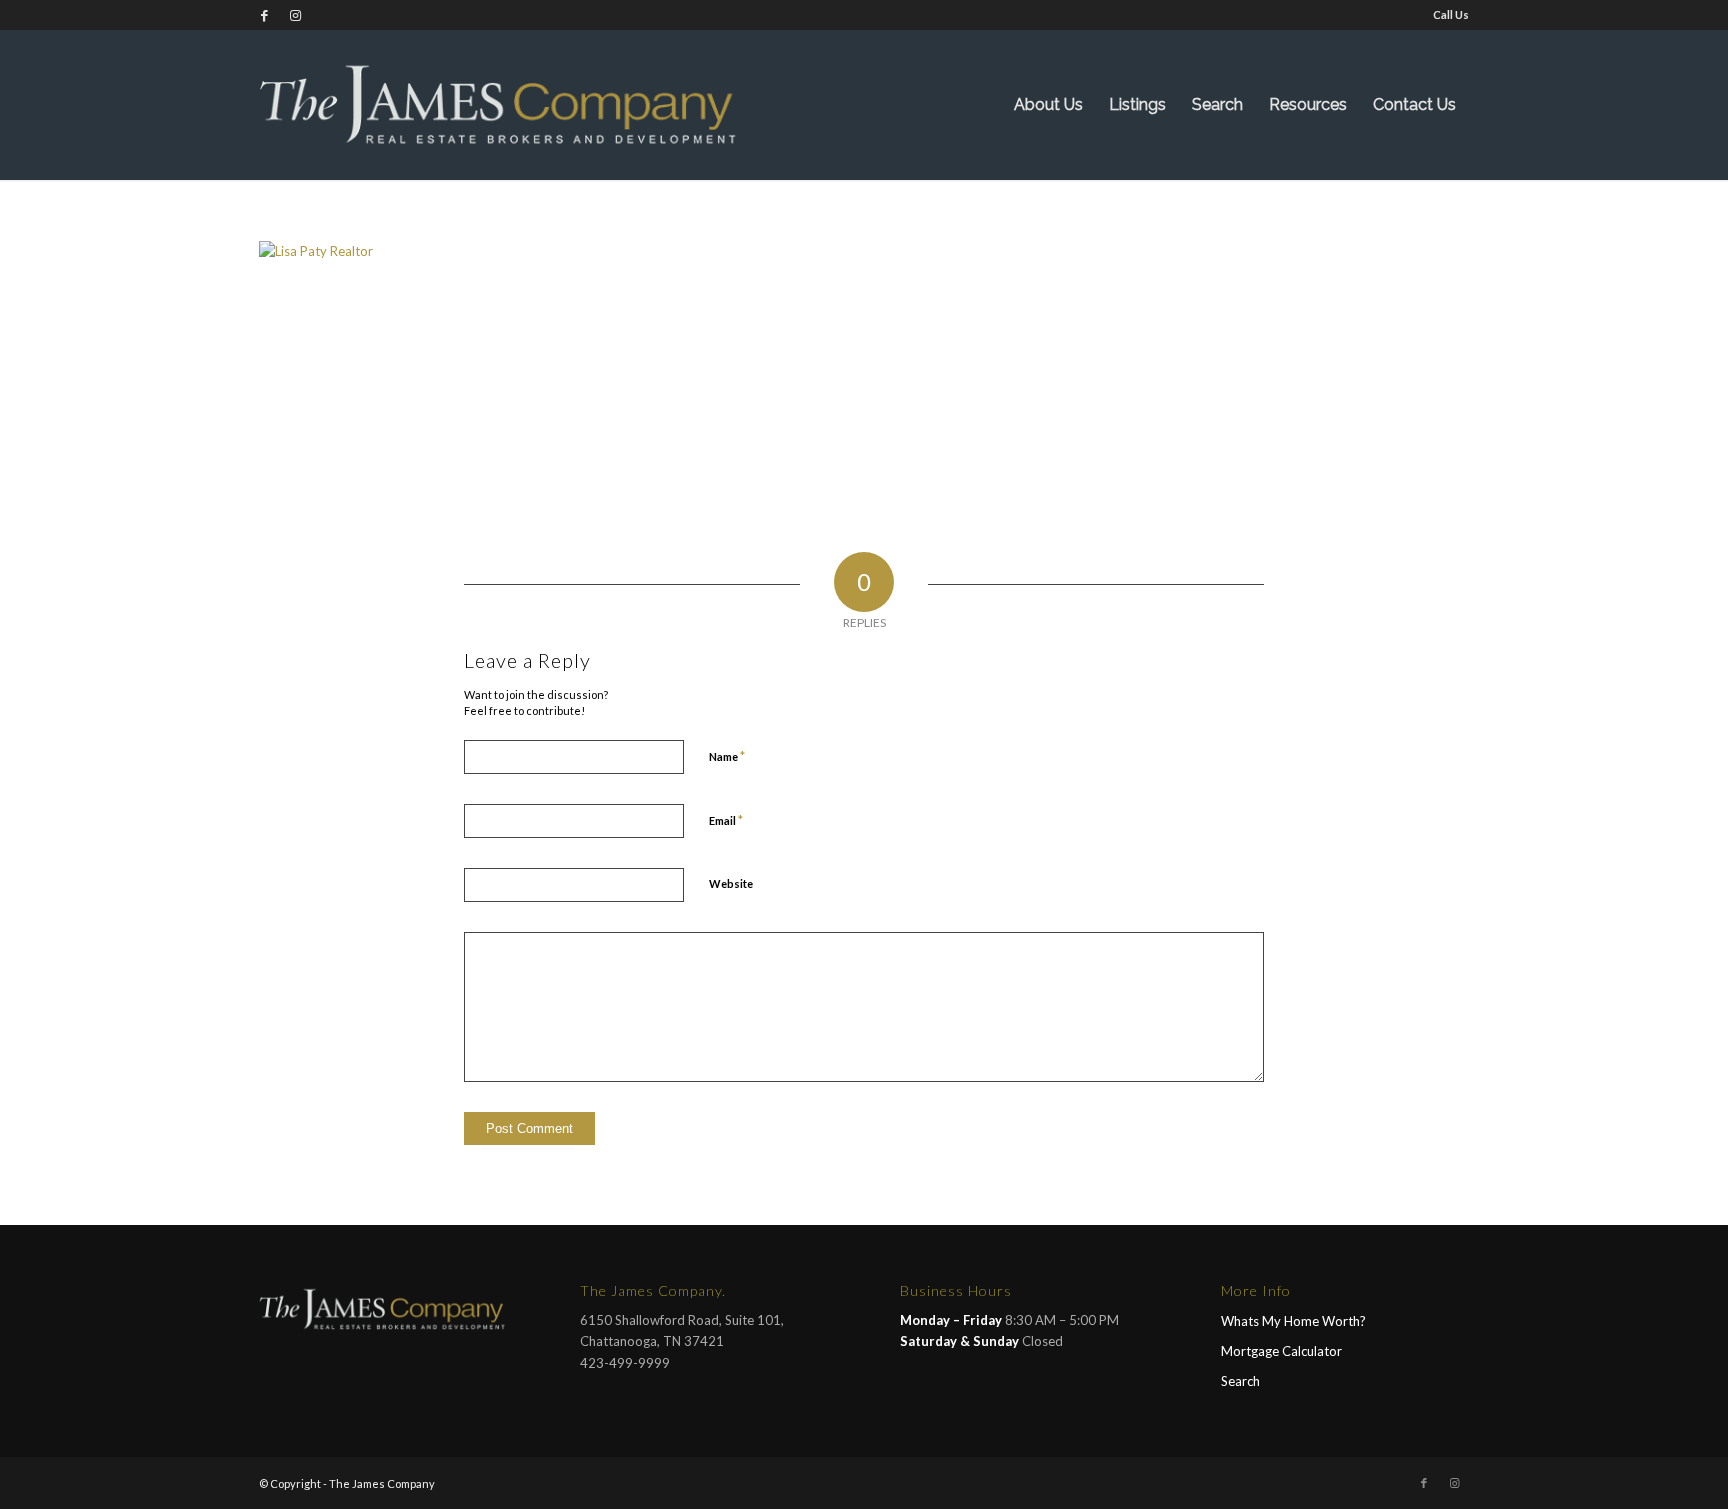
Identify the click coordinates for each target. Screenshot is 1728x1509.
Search (1240, 1381)
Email (726, 820)
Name (727, 756)
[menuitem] (1446, 15)
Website (731, 883)
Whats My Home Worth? (1293, 1321)
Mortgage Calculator (1281, 1351)
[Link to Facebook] (264, 15)
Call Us (1451, 14)
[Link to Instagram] (295, 15)
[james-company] (499, 105)
